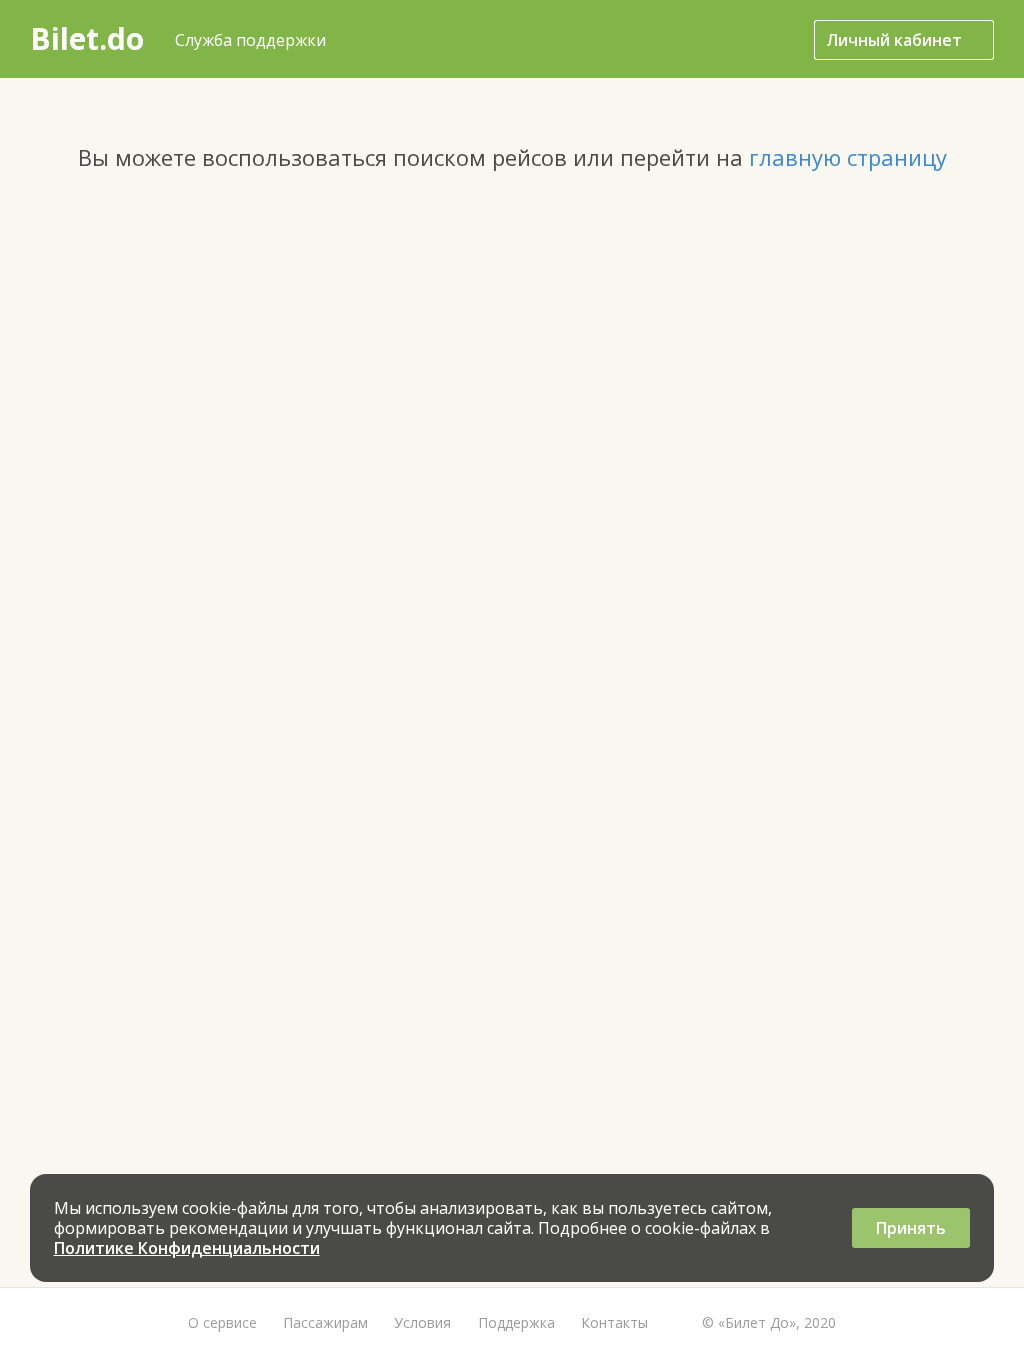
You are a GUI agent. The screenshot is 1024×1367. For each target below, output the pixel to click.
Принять (911, 1228)
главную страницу (848, 157)
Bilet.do (87, 38)
